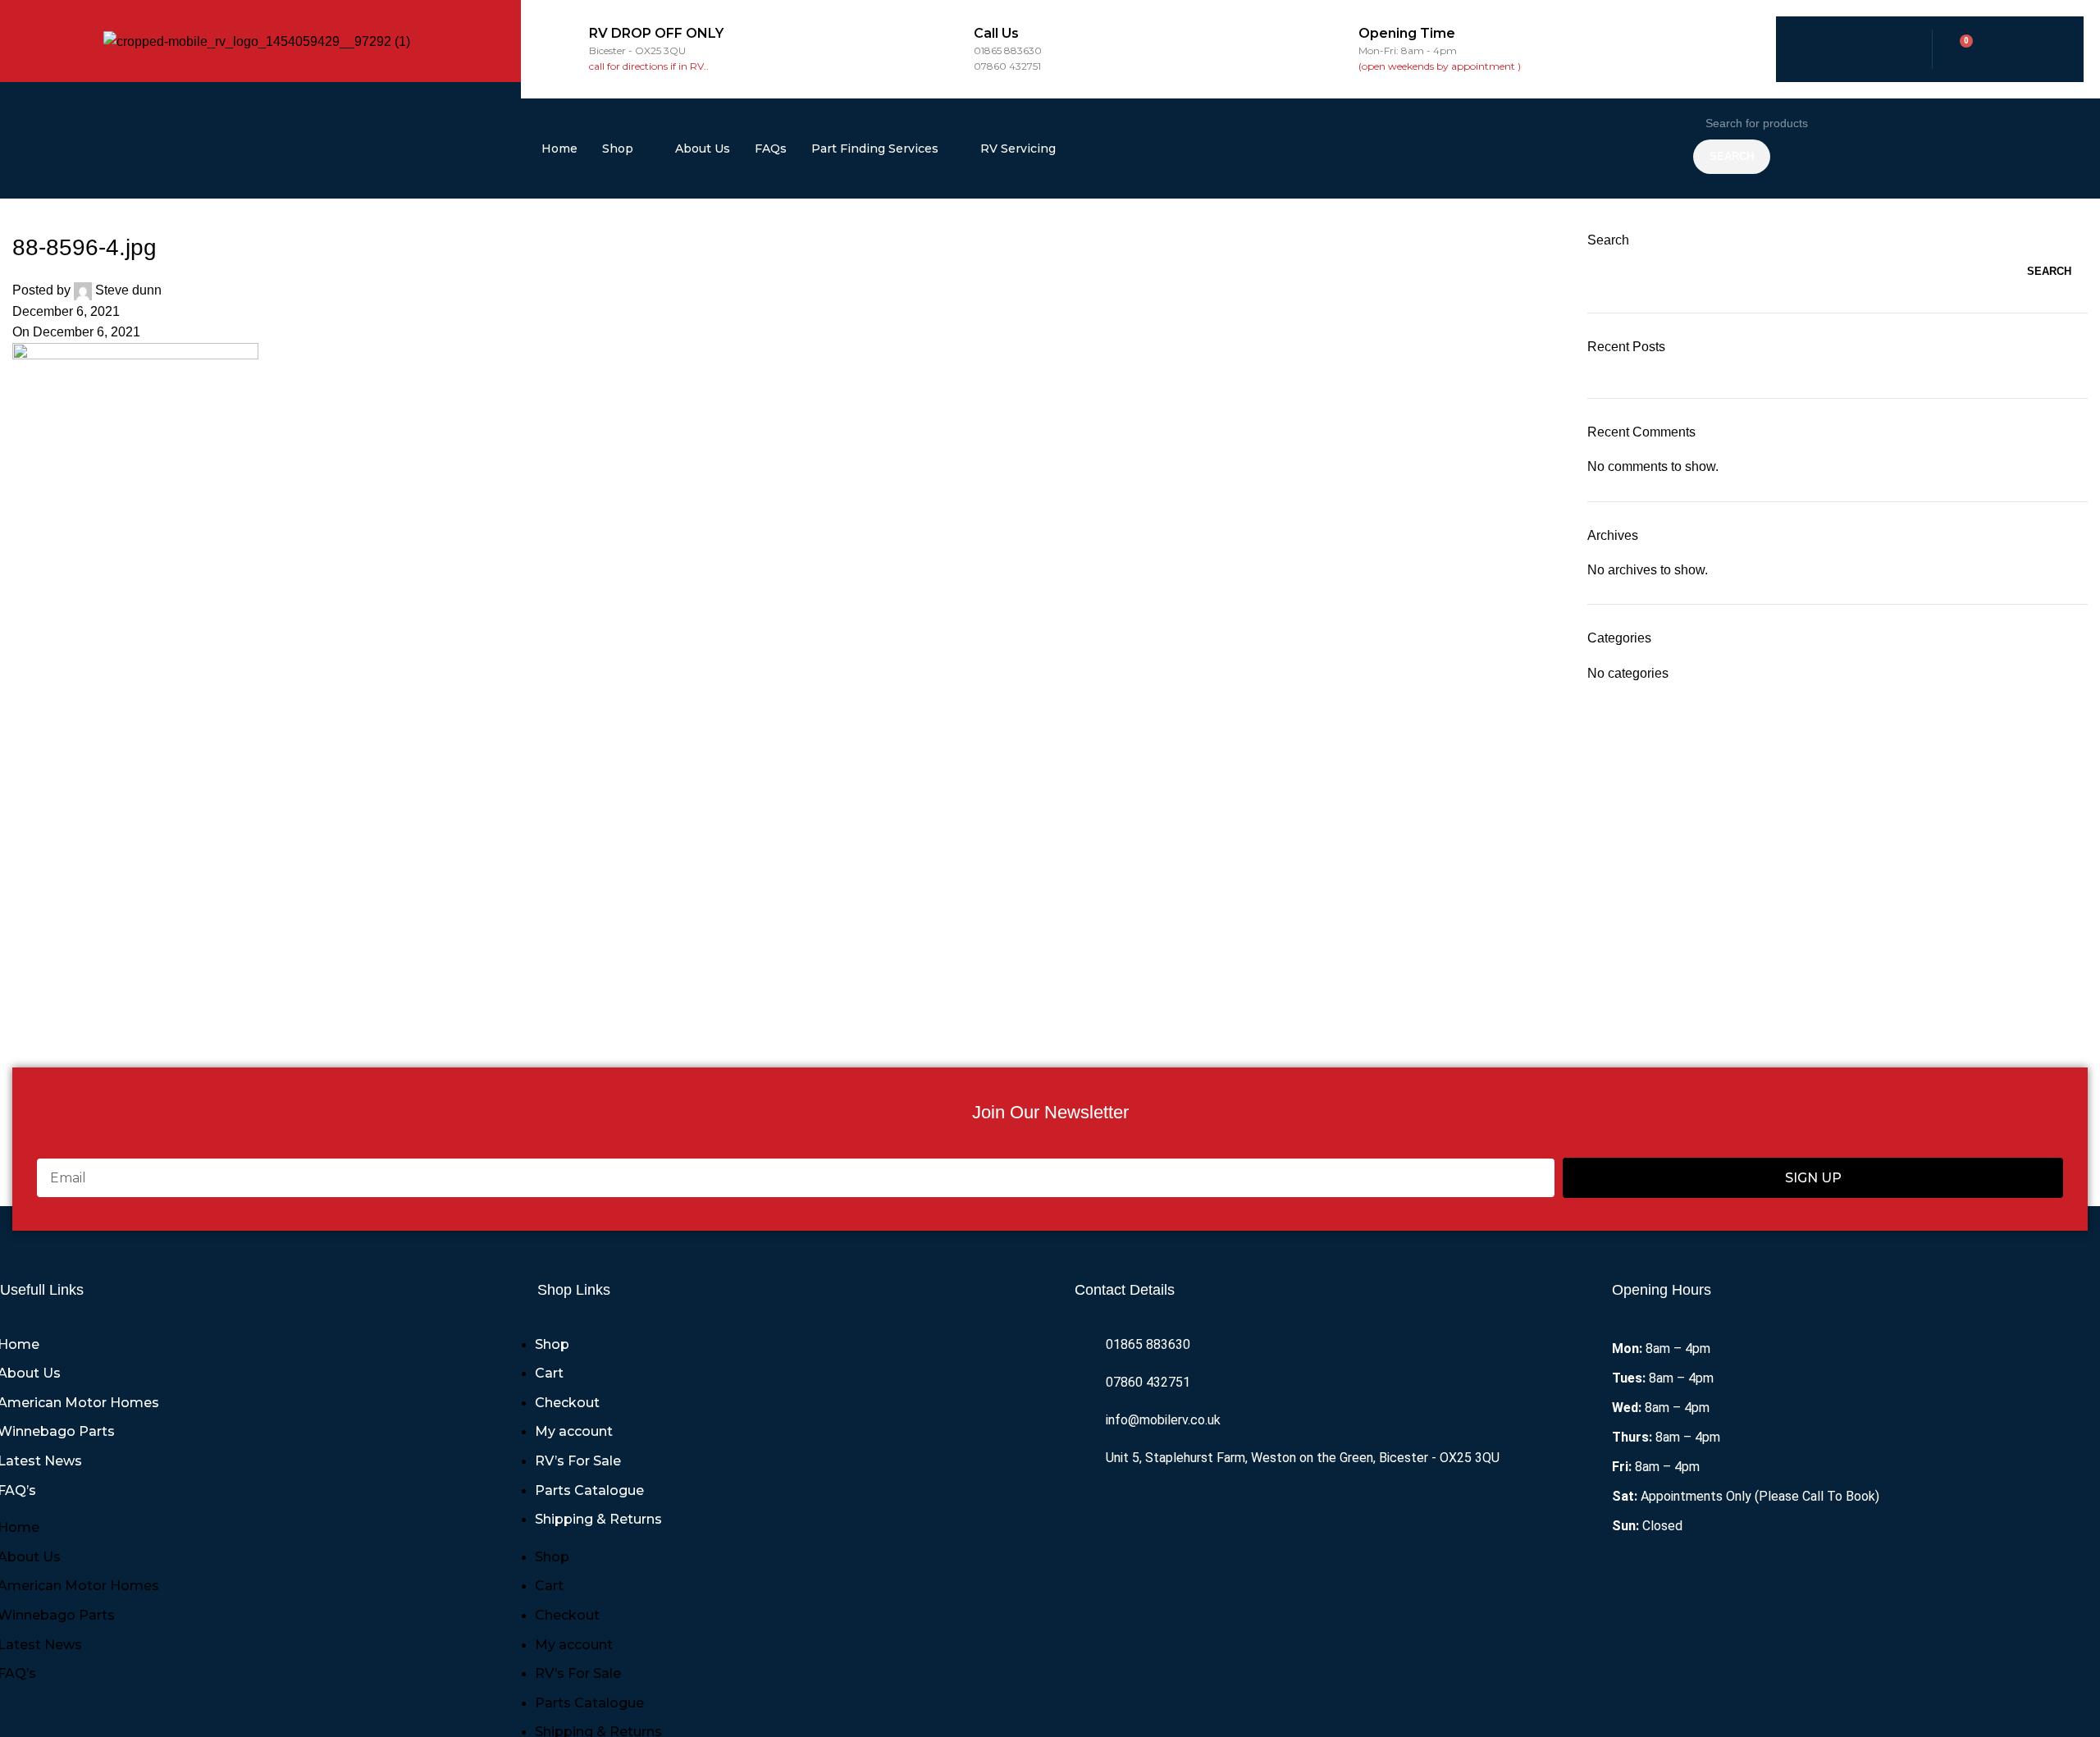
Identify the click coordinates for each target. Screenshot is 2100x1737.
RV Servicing (1018, 149)
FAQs (771, 149)
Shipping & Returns (598, 1519)
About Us (703, 149)
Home (559, 149)
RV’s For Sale (578, 1461)
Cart (549, 1373)
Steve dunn (128, 290)
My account (574, 1431)
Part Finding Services (875, 149)
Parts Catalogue (589, 1490)
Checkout (567, 1403)
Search (1608, 240)
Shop (618, 149)
